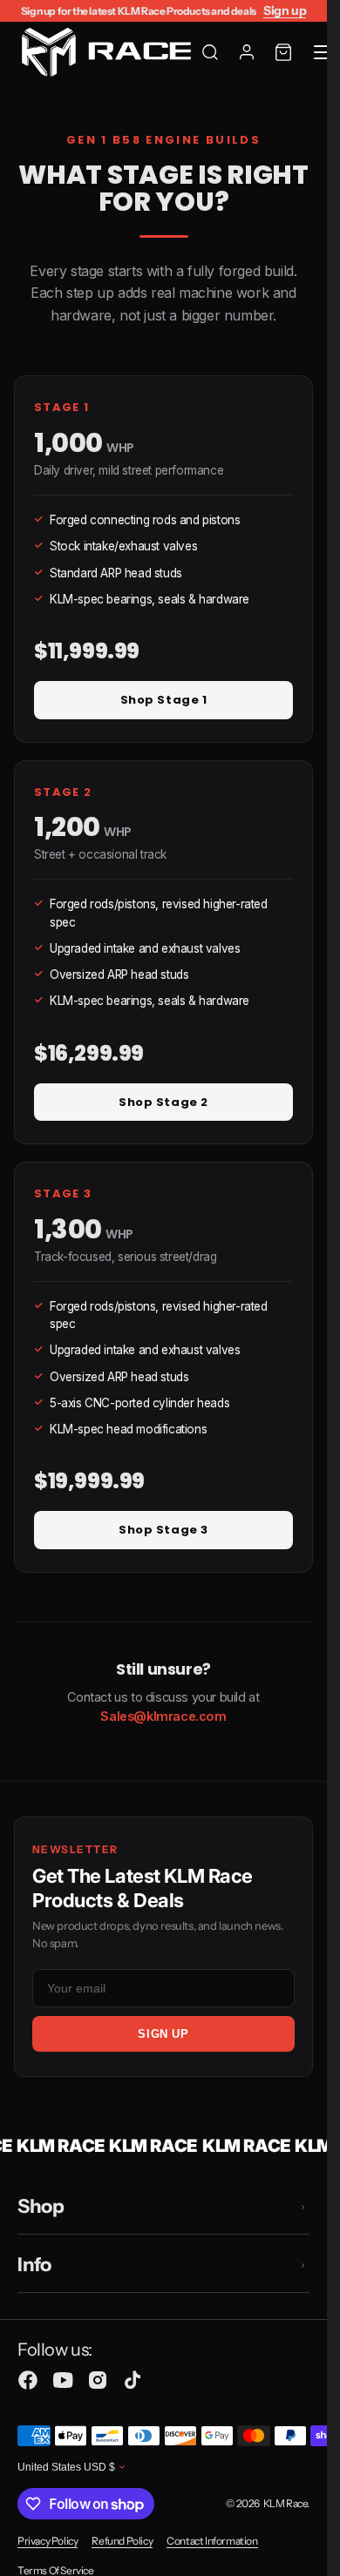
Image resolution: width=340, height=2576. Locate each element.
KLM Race (286, 2503)
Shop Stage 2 (163, 1102)
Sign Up (163, 2034)
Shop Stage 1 (163, 700)
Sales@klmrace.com (163, 1716)
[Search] (210, 52)
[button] (283, 52)
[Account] (247, 52)
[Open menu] (324, 52)
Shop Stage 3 (163, 1530)
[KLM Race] (109, 52)
